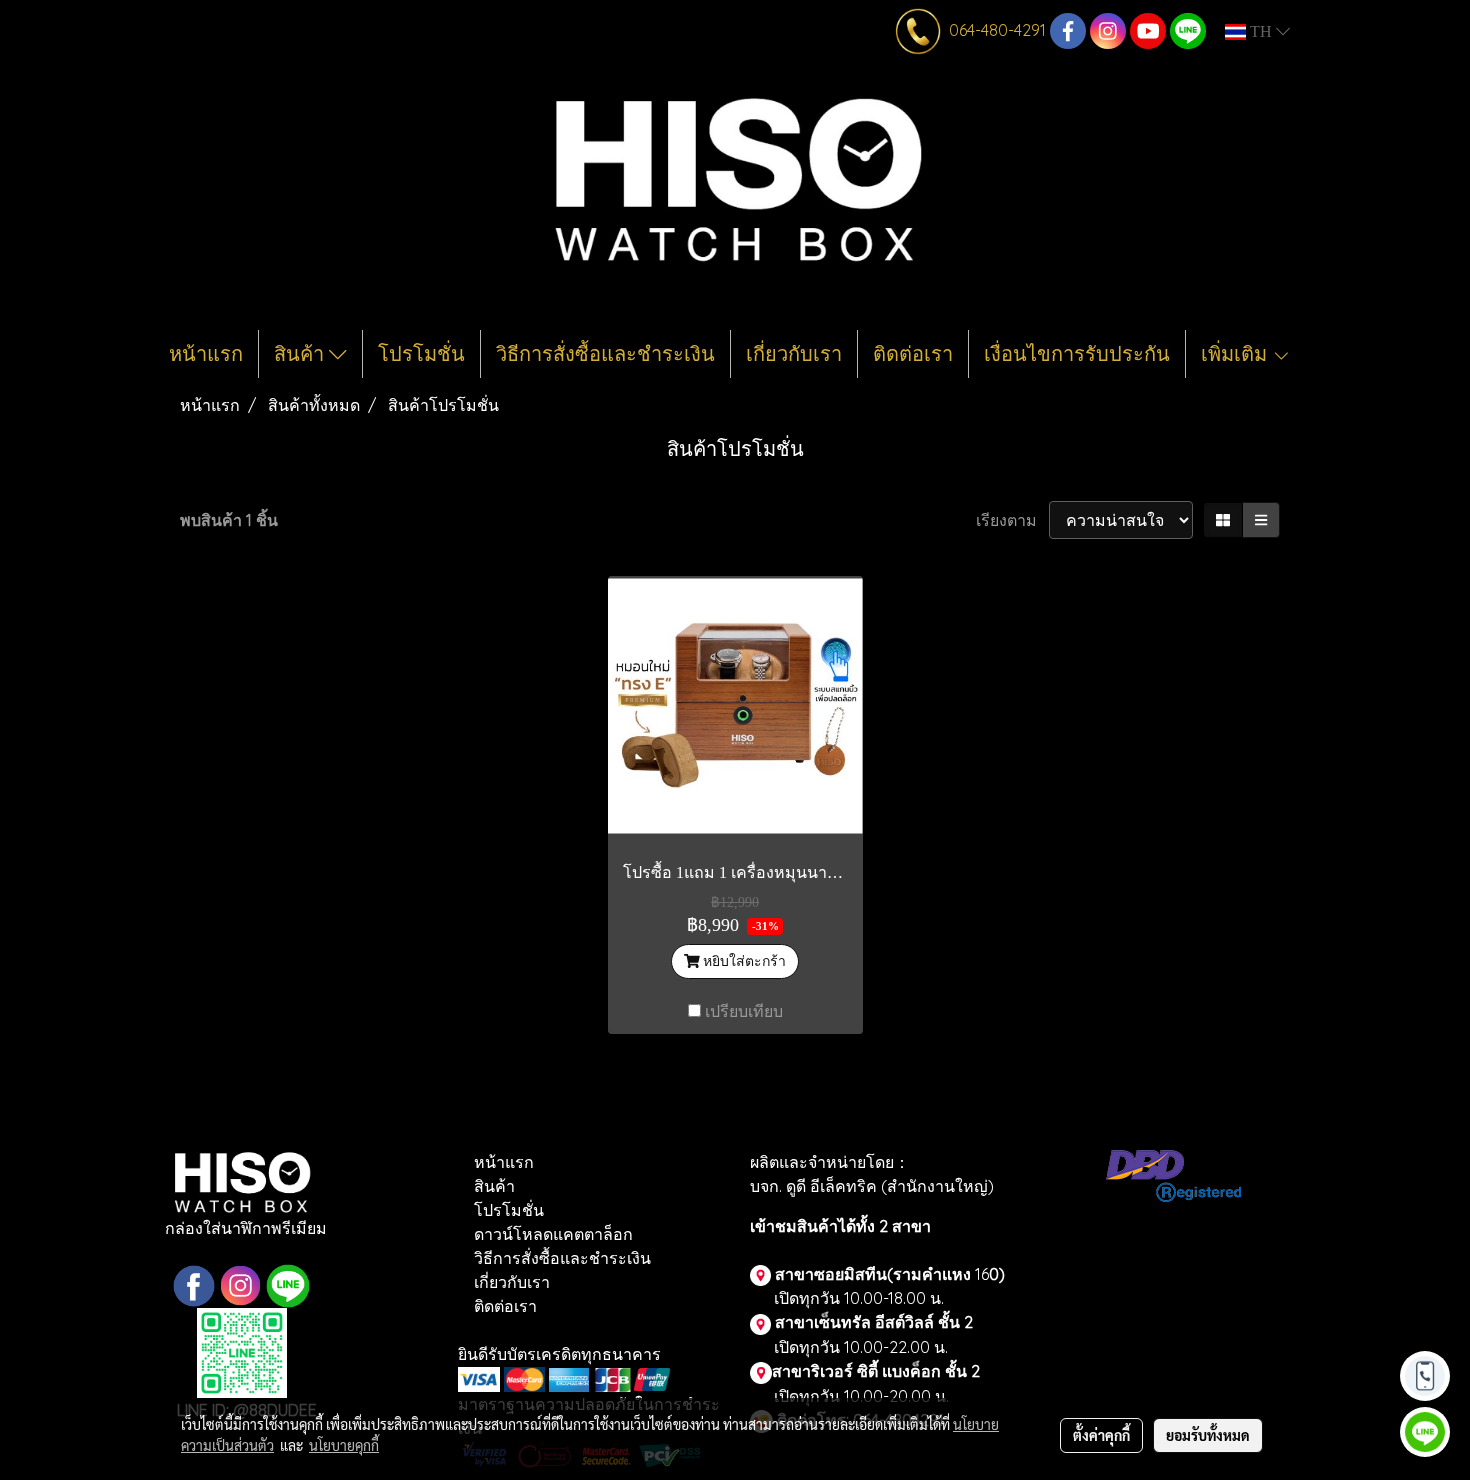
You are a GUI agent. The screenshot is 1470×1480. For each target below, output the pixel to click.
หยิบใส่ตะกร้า (742, 961)
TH (1261, 31)
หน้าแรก (206, 354)
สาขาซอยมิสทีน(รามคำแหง (873, 1274)
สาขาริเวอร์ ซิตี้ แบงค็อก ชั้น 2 (876, 1371)
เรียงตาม (1012, 520)
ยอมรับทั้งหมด (1208, 1435)
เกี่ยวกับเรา (794, 354)
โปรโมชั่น (421, 354)
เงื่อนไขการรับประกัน (1077, 354)
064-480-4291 (997, 30)
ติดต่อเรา (913, 354)
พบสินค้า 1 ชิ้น (229, 520)
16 (988, 1274)
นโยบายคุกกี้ (344, 1445)
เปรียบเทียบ (744, 1011)
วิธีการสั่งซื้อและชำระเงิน (605, 354)
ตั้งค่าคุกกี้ (1101, 1435)
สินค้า (301, 354)
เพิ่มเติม (1236, 354)
